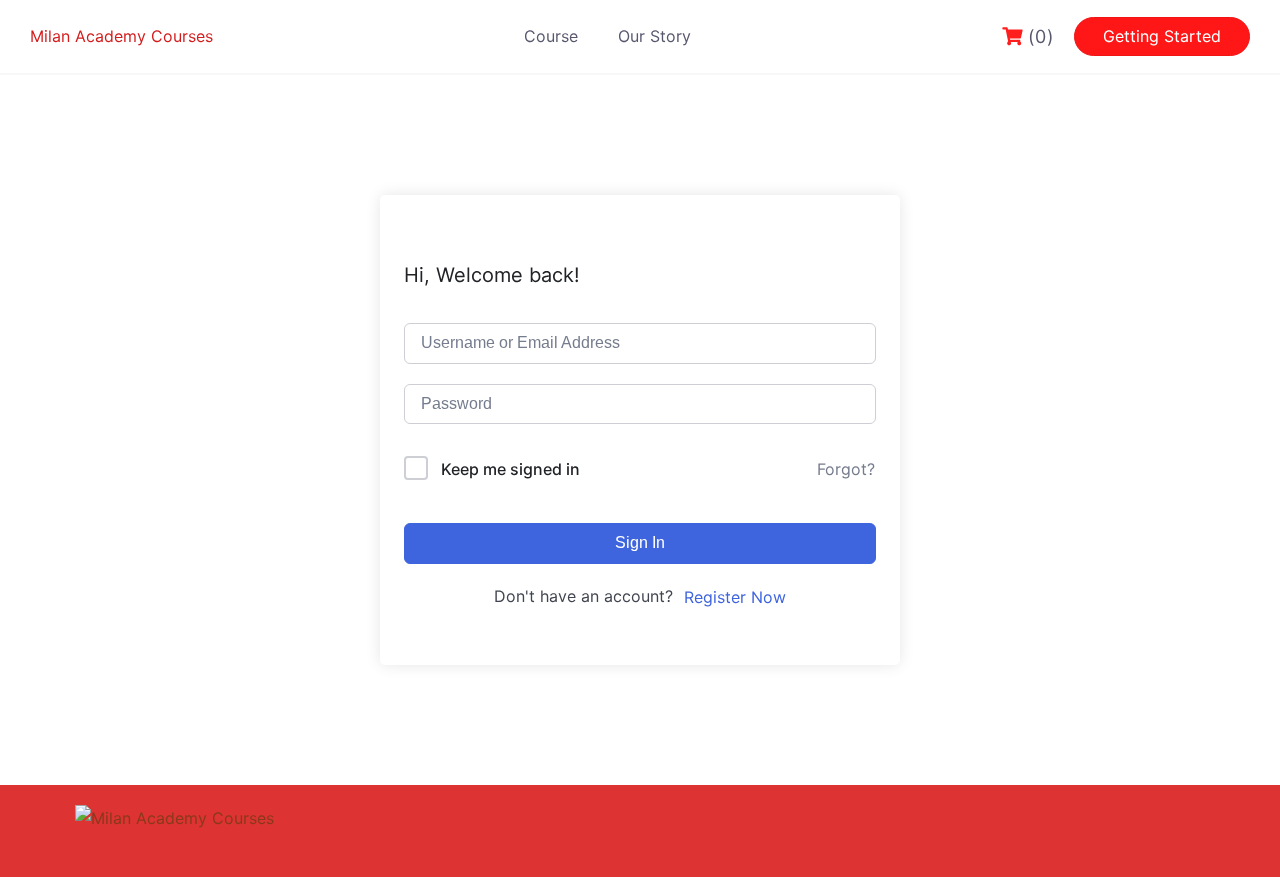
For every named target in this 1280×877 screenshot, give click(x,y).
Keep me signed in (510, 469)
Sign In (640, 542)
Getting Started (1162, 36)
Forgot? (846, 469)
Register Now (735, 597)
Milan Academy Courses (121, 36)
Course (551, 36)
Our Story (654, 36)
